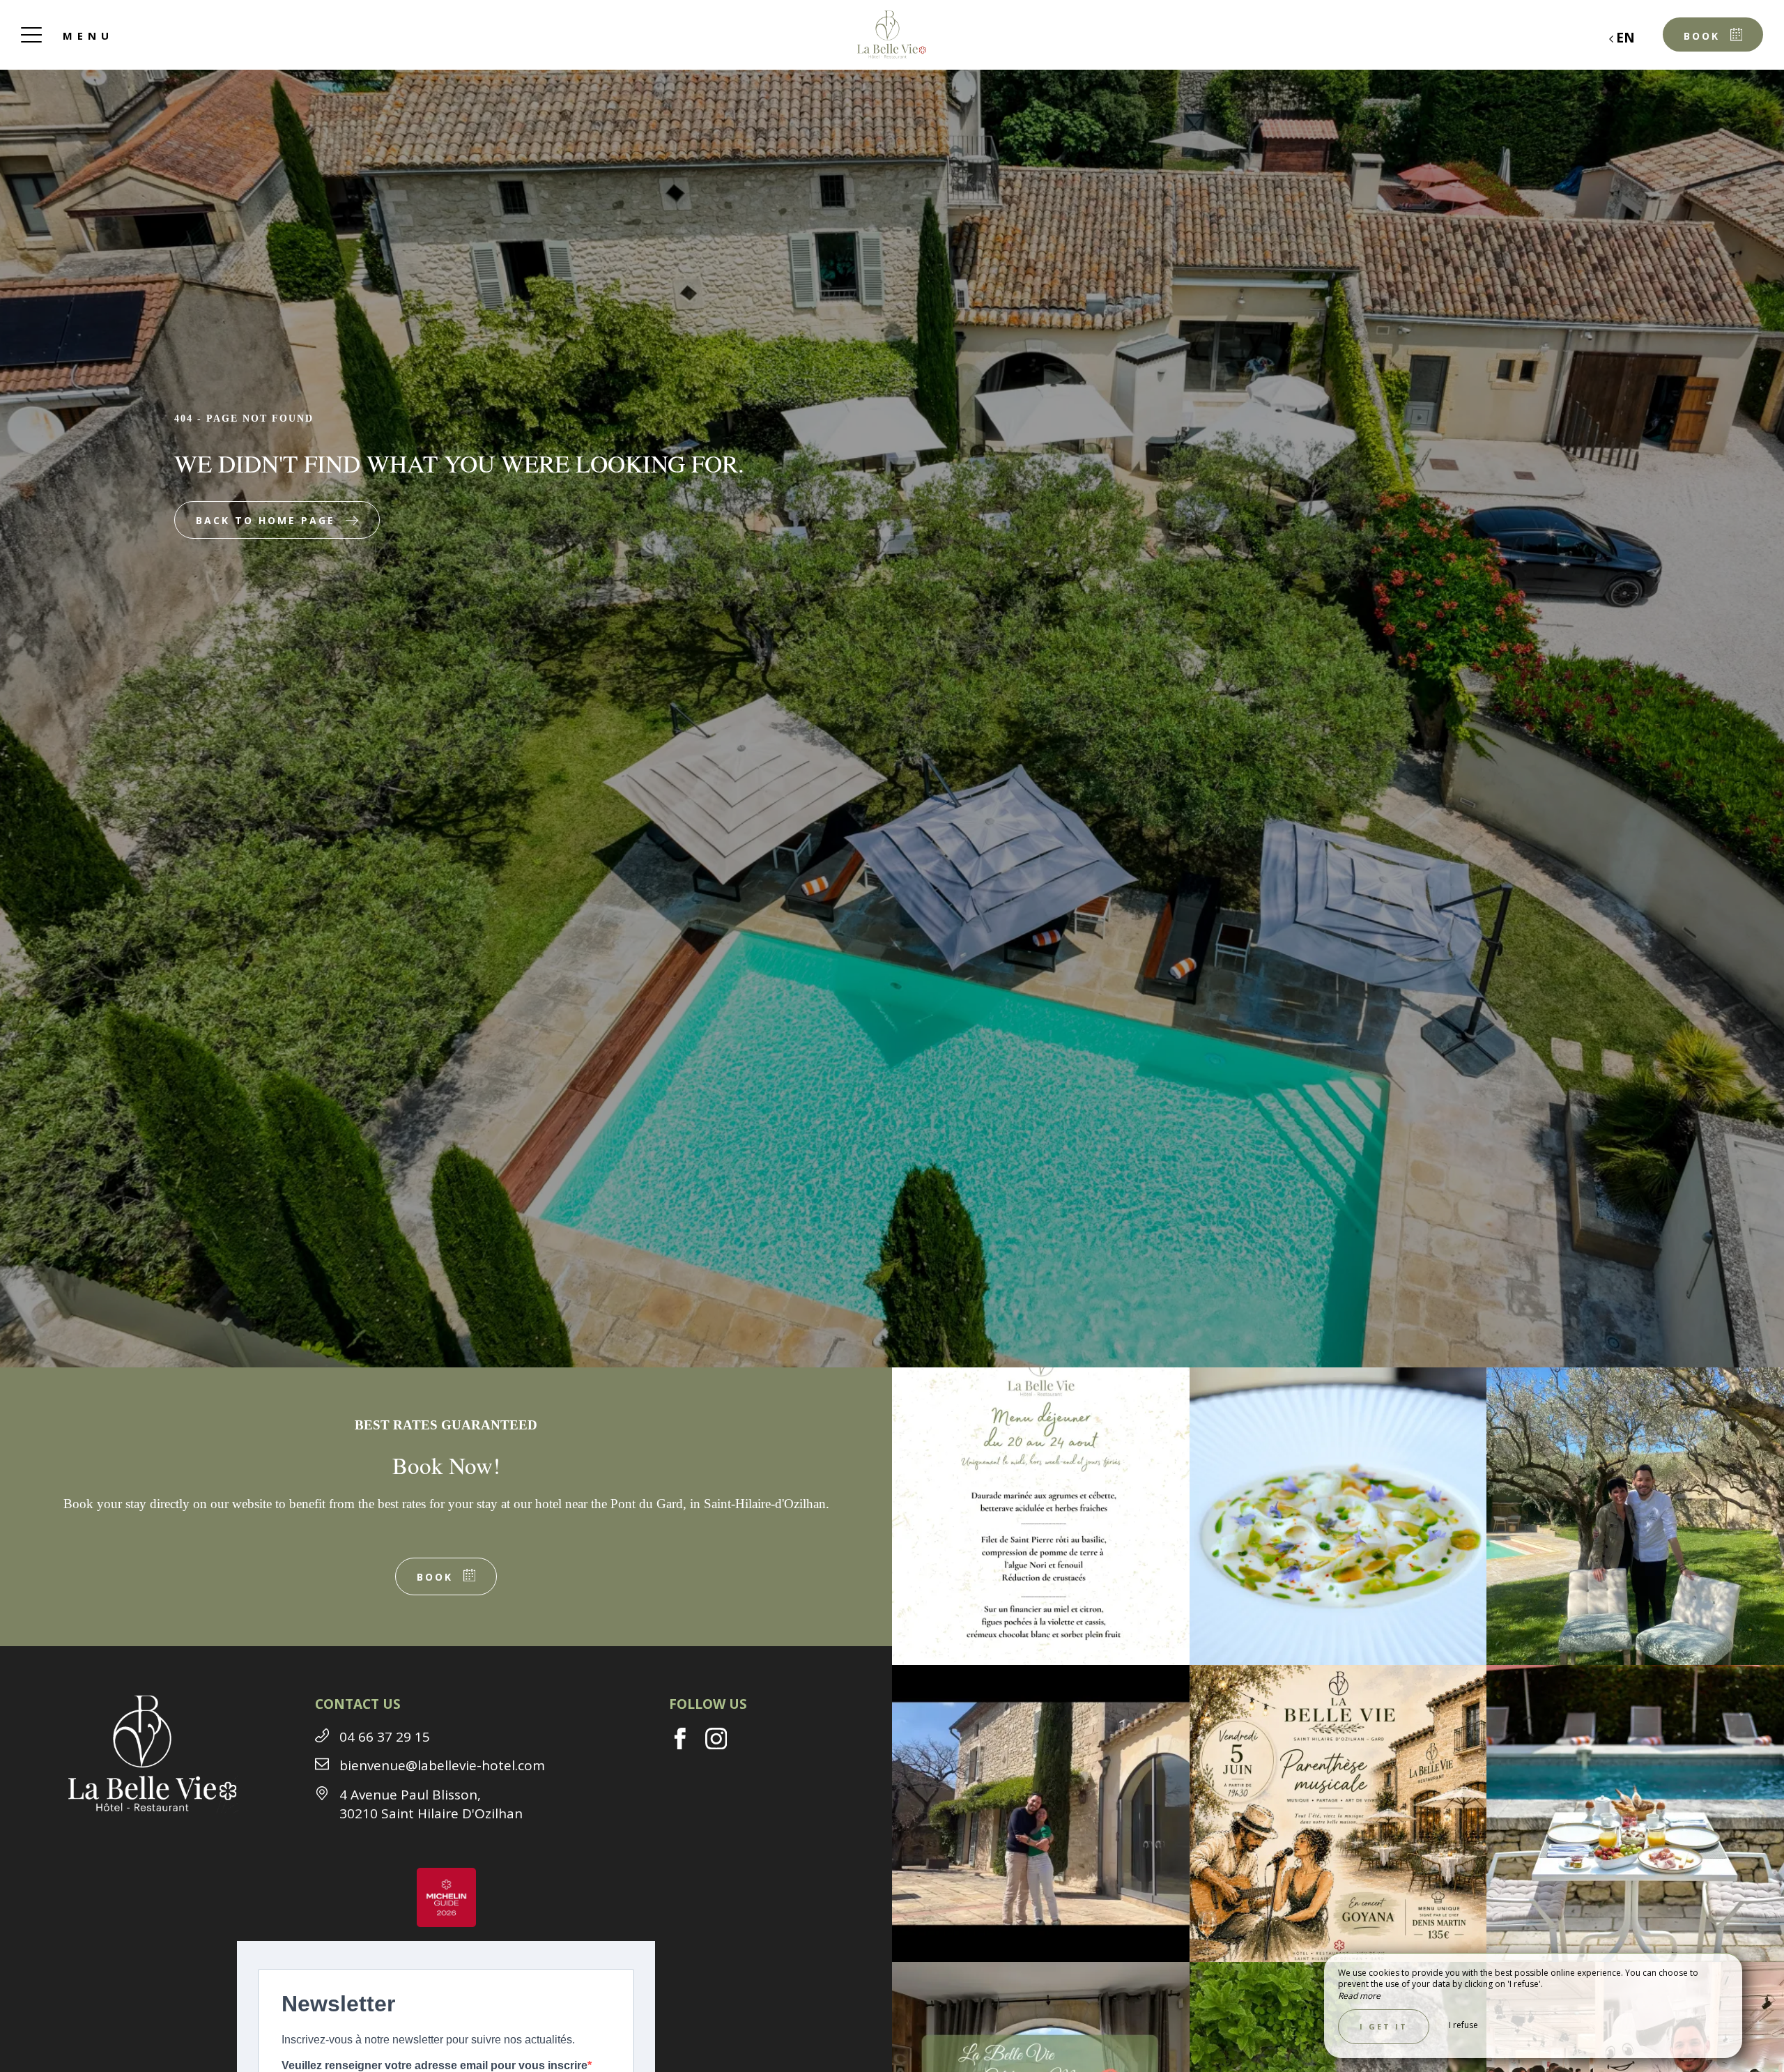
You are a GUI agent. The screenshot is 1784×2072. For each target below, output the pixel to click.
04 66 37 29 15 (385, 1737)
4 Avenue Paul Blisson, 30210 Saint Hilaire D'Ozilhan (431, 1804)
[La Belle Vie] (892, 35)
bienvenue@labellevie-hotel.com (442, 1765)
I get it (1384, 2026)
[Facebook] (687, 1744)
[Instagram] (722, 1744)
